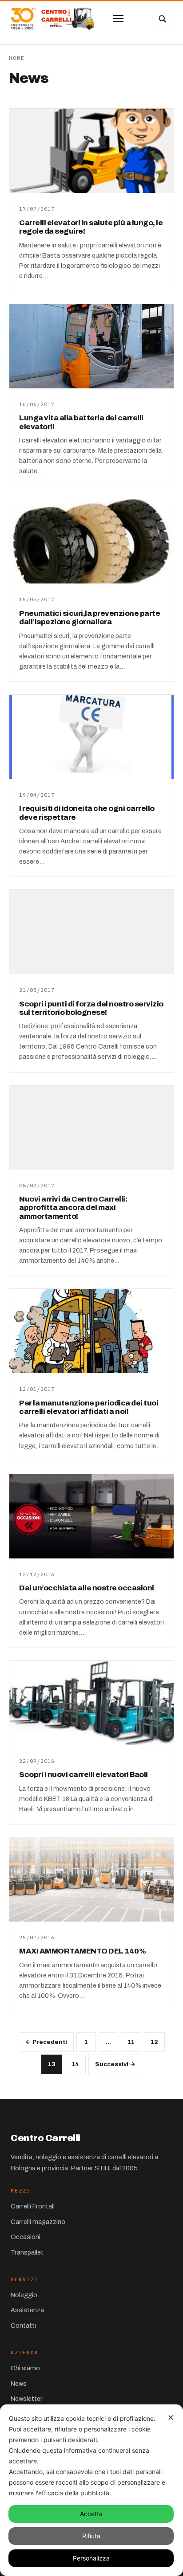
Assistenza (27, 2310)
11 (131, 2042)
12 (154, 2042)
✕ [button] (171, 2417)
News (19, 2384)
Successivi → (115, 2064)
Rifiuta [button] (91, 2536)
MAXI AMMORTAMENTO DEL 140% (82, 1951)
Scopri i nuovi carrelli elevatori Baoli (84, 1775)
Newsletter (27, 2399)
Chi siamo (25, 2368)
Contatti (23, 2325)
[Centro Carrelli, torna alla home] (52, 19)
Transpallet (27, 2252)
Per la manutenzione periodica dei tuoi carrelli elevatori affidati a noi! (89, 1407)
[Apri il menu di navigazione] (118, 19)
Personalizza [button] (91, 2558)
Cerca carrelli (162, 19)
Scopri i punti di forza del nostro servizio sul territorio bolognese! (91, 1008)
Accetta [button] (91, 2514)
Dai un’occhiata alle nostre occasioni (87, 1588)
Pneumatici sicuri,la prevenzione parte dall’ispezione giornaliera (90, 618)
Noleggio (24, 2295)
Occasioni (26, 2237)
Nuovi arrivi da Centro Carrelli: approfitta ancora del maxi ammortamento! (73, 1208)
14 (75, 2064)
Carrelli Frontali (33, 2206)
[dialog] (91, 2490)
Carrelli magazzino (38, 2222)
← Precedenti (46, 2042)
